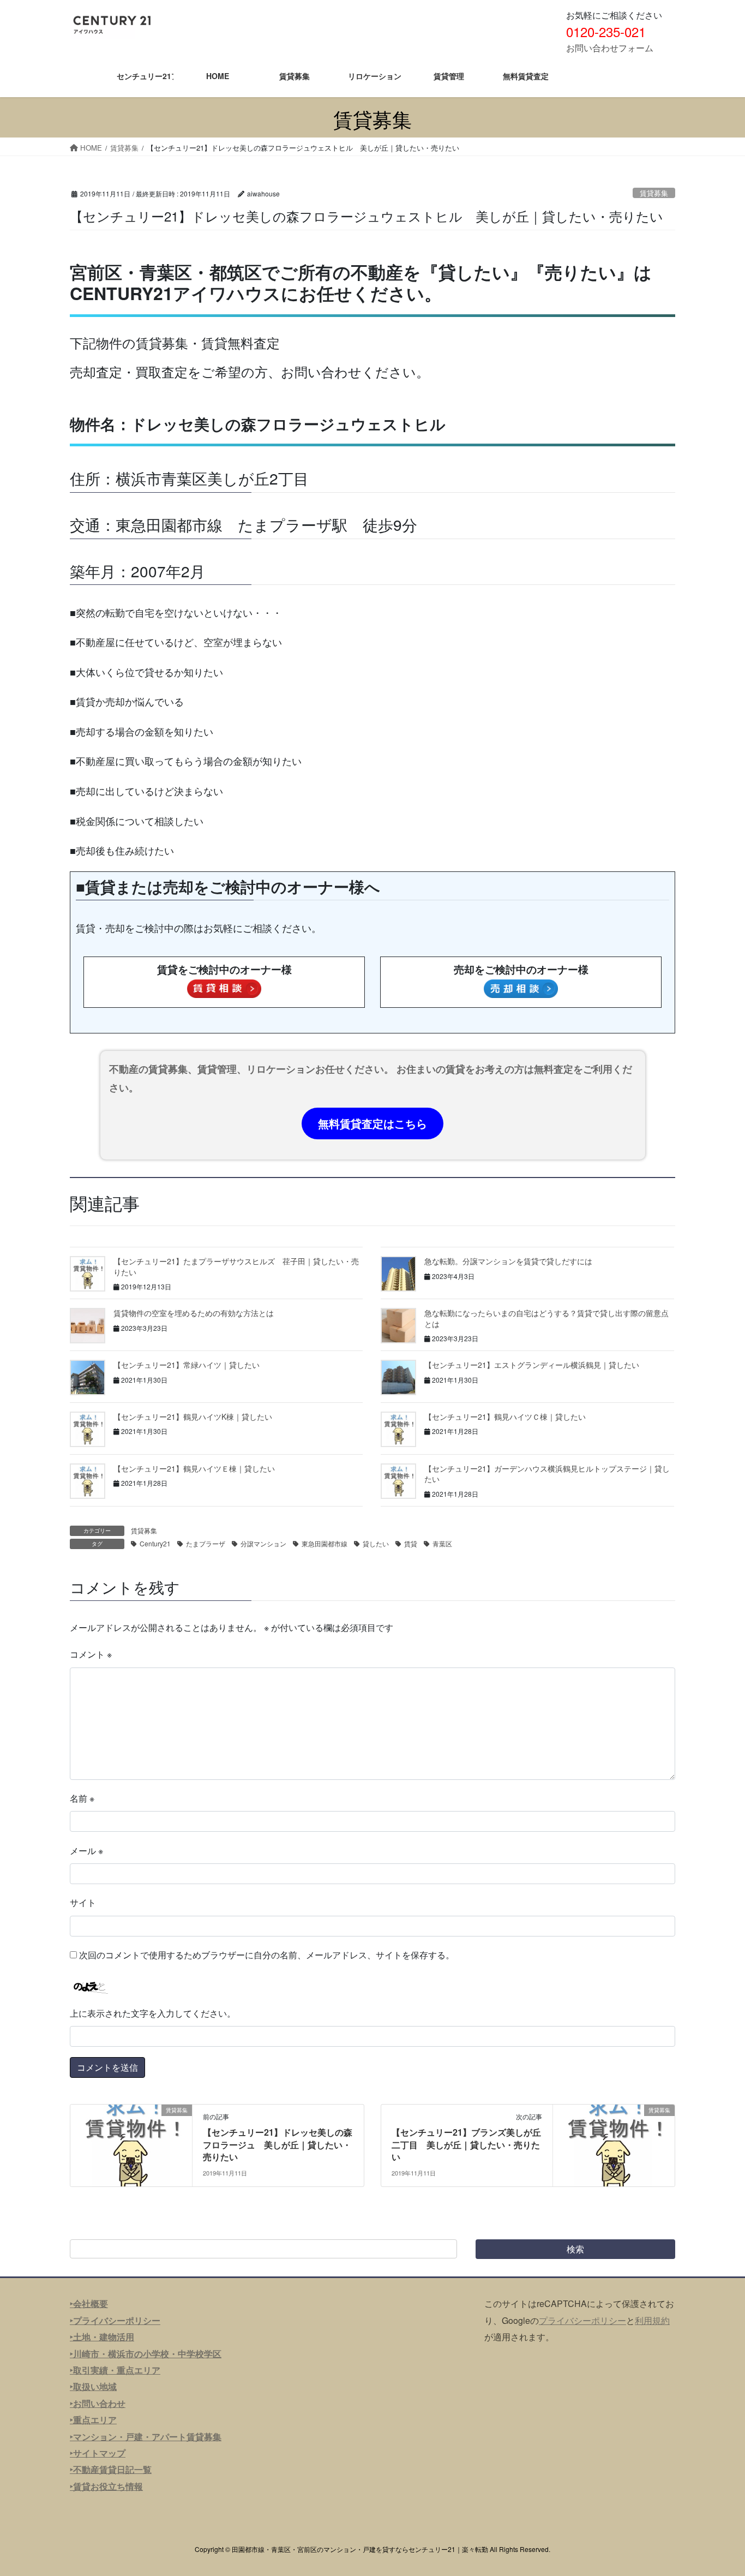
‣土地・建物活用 (102, 2337)
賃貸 (411, 1543)
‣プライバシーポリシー (115, 2320)
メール (86, 1851)
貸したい (376, 1543)
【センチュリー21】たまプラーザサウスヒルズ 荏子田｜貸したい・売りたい (236, 1266)
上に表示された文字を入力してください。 (153, 2013)
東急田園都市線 (325, 1543)
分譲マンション (263, 1543)
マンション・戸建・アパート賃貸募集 (147, 2437)
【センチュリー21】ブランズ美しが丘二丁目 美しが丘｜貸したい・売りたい (466, 2144)
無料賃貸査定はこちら (372, 1123)
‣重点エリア (93, 2420)
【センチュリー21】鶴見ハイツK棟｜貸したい (193, 1416)
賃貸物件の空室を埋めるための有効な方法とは (194, 1313)
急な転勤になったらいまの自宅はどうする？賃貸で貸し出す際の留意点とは (546, 1318)
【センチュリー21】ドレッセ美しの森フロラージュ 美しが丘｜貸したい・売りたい (278, 2144)
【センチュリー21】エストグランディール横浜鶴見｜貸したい (532, 1365)
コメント (91, 1654)
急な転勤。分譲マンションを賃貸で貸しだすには (508, 1261)
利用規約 (652, 2320)
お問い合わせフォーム (610, 48)
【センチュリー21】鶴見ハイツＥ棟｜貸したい (194, 1468)
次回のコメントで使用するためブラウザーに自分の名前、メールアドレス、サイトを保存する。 (267, 1955)
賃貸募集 (654, 193)
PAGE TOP (717, 2488)
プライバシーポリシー (582, 2320)
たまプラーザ (206, 1543)
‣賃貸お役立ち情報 (106, 2486)
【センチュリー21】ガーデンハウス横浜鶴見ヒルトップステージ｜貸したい (547, 1474)
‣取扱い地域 (93, 2386)
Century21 (155, 1543)
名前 (82, 1798)
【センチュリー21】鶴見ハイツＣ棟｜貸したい (505, 1416)
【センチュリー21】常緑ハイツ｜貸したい (187, 1365)
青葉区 (442, 1543)
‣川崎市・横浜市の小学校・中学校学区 (146, 2354)
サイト (83, 1902)
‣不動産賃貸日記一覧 (111, 2469)
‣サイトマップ (98, 2453)
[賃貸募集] (131, 2145)
